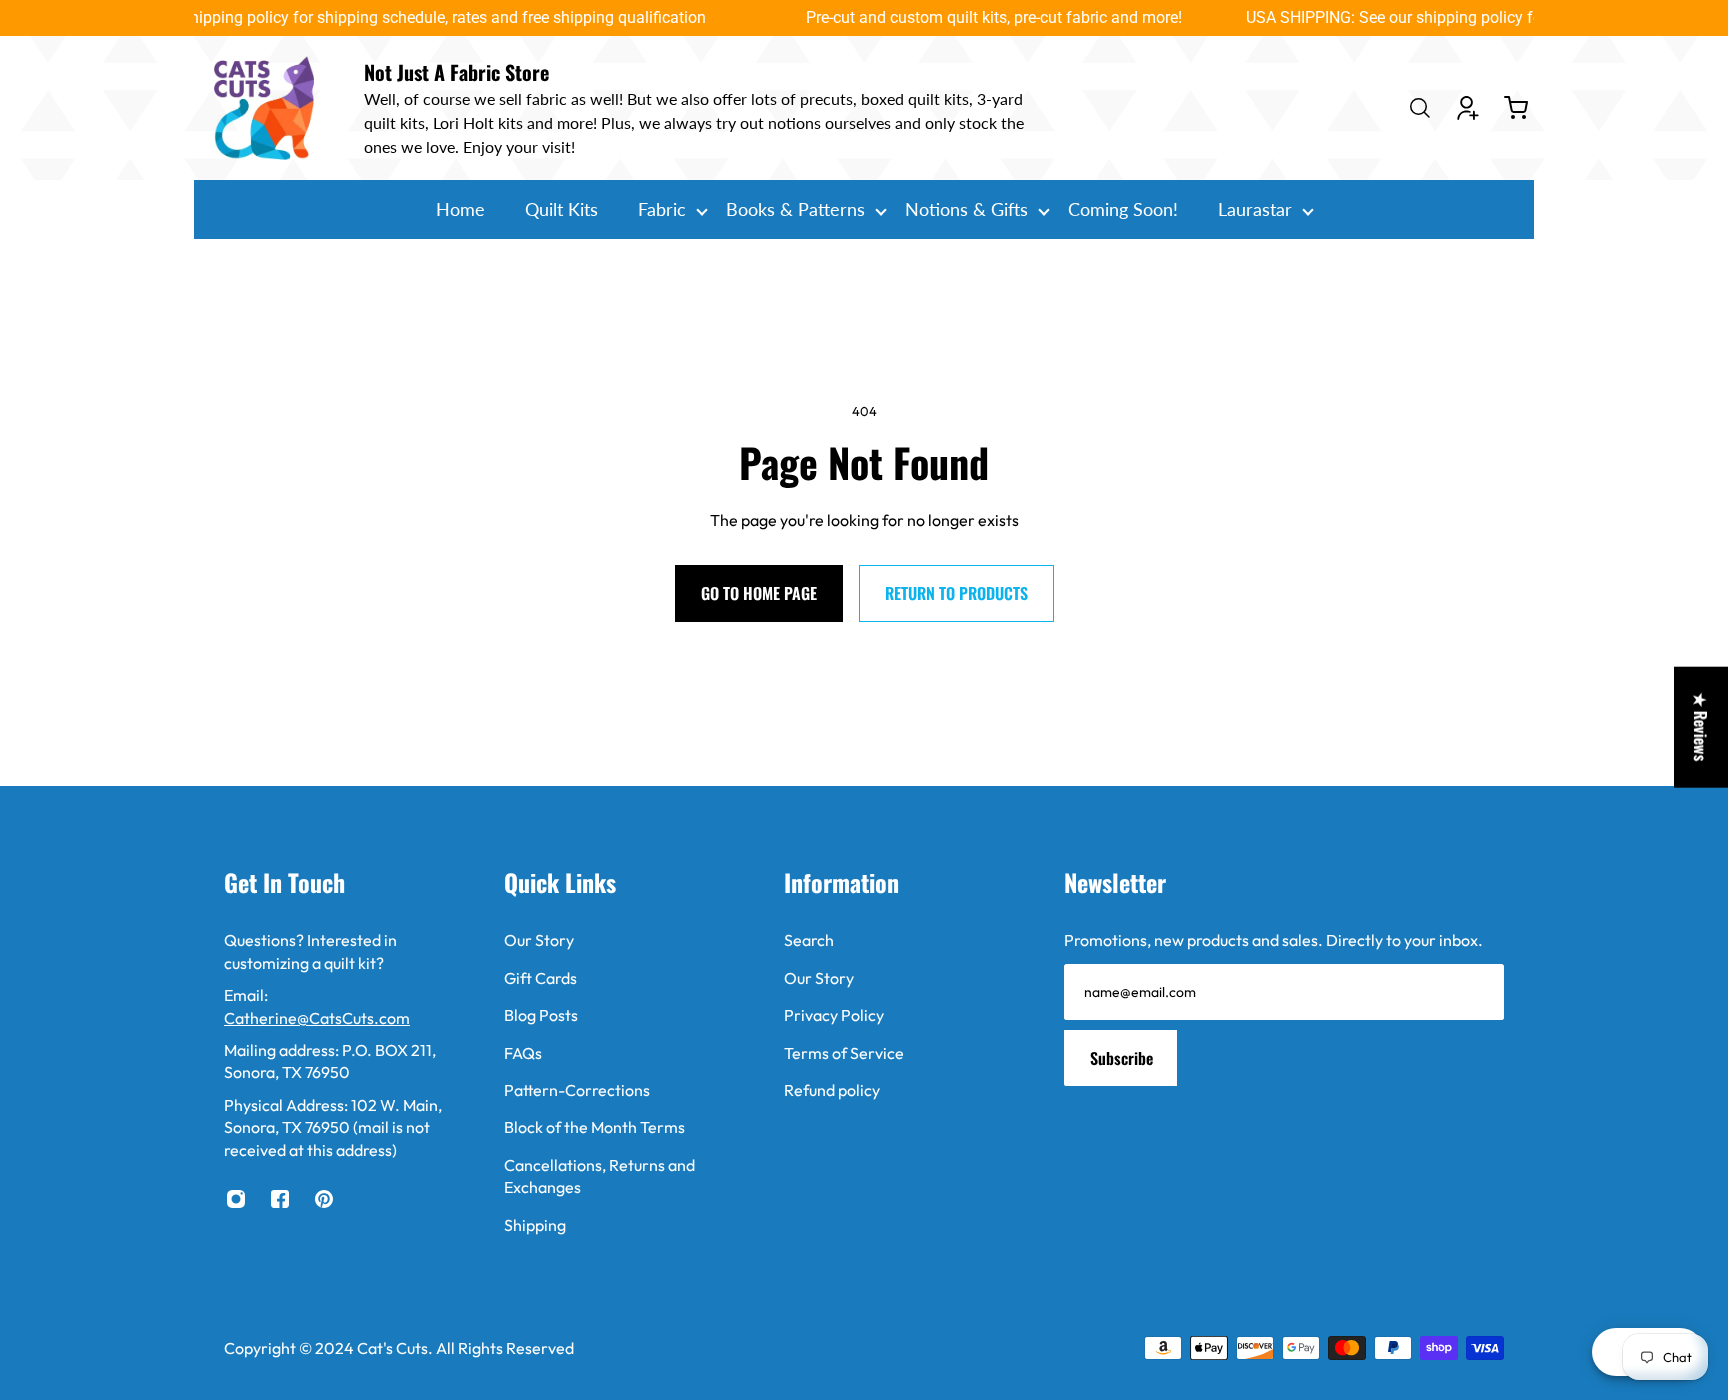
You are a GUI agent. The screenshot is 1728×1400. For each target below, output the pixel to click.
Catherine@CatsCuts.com (317, 1018)
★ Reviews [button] (1701, 727)
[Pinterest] (324, 1199)
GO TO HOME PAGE (759, 593)
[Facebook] (280, 1199)
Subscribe (1121, 1058)
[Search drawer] (1420, 108)
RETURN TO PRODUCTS (956, 593)
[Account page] (1468, 108)
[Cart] (1516, 108)
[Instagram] (236, 1199)
